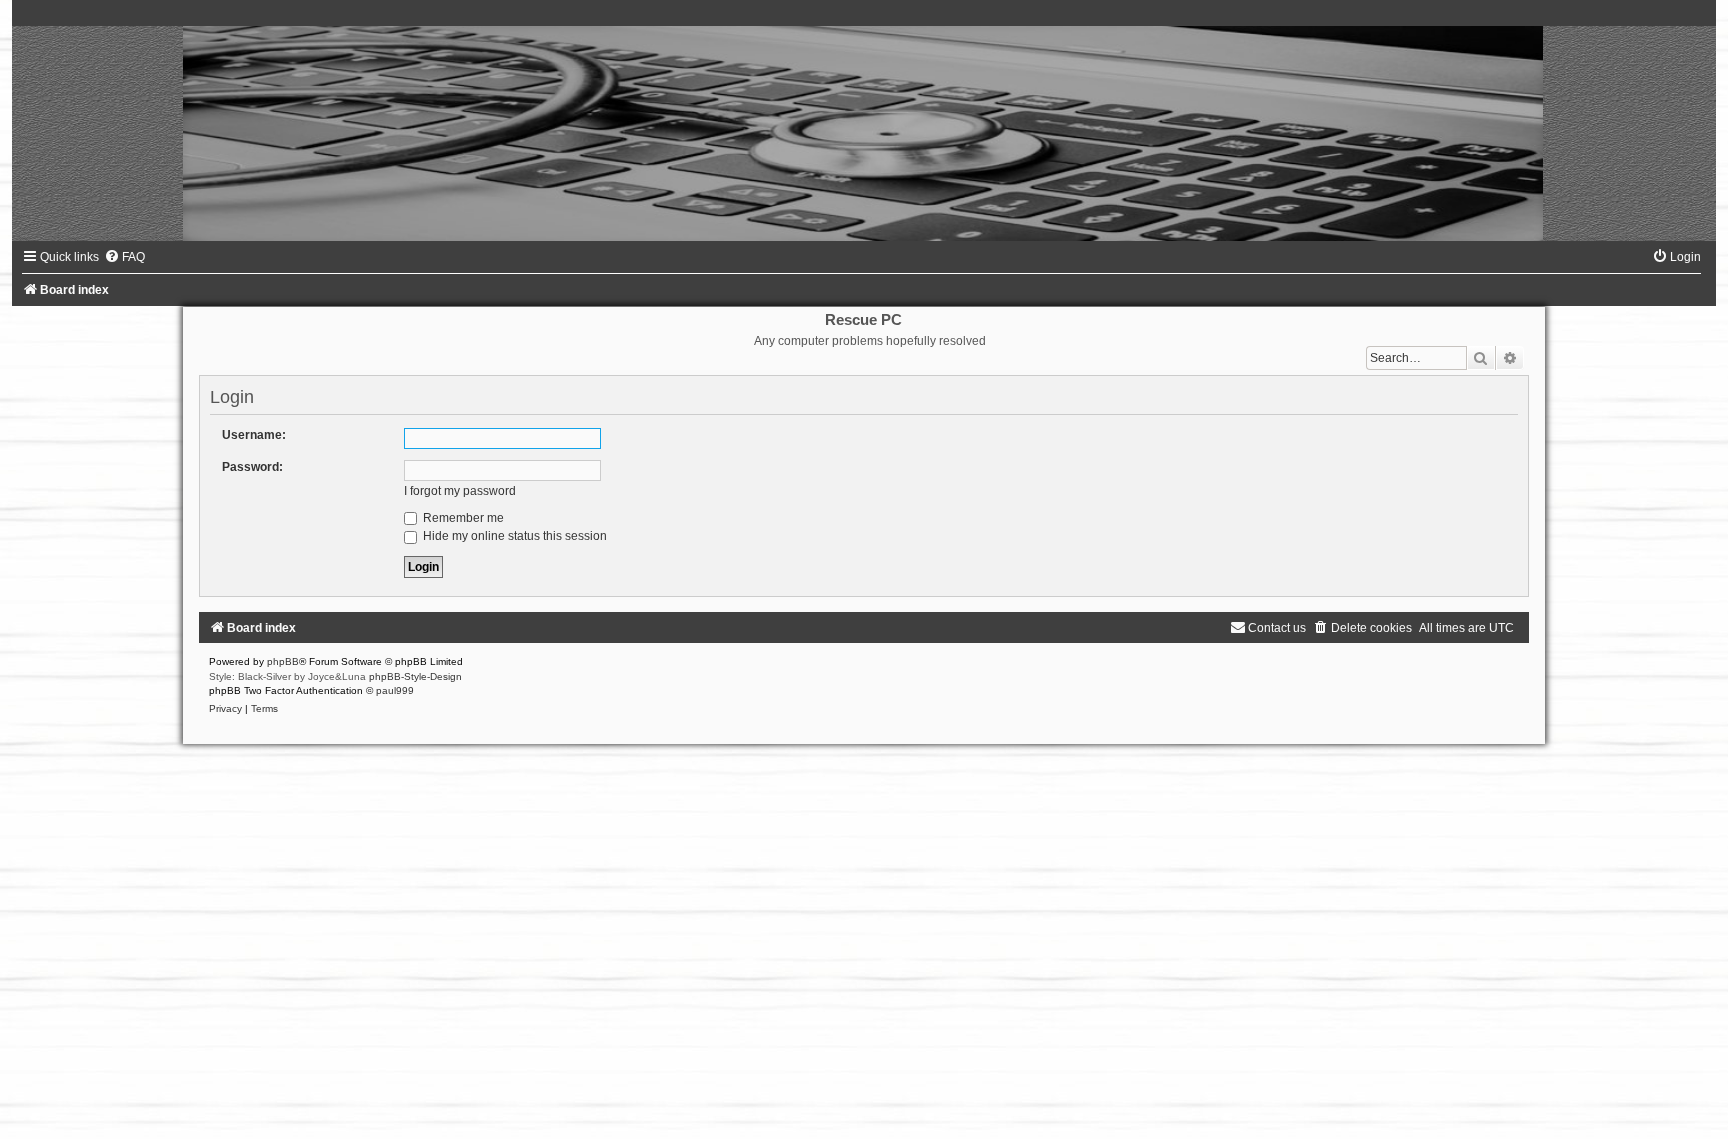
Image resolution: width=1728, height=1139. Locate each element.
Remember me (462, 518)
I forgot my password (460, 491)
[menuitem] (124, 257)
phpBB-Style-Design (415, 676)
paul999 (395, 690)
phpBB (283, 661)
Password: (252, 467)
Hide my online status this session (513, 536)
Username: (254, 435)
